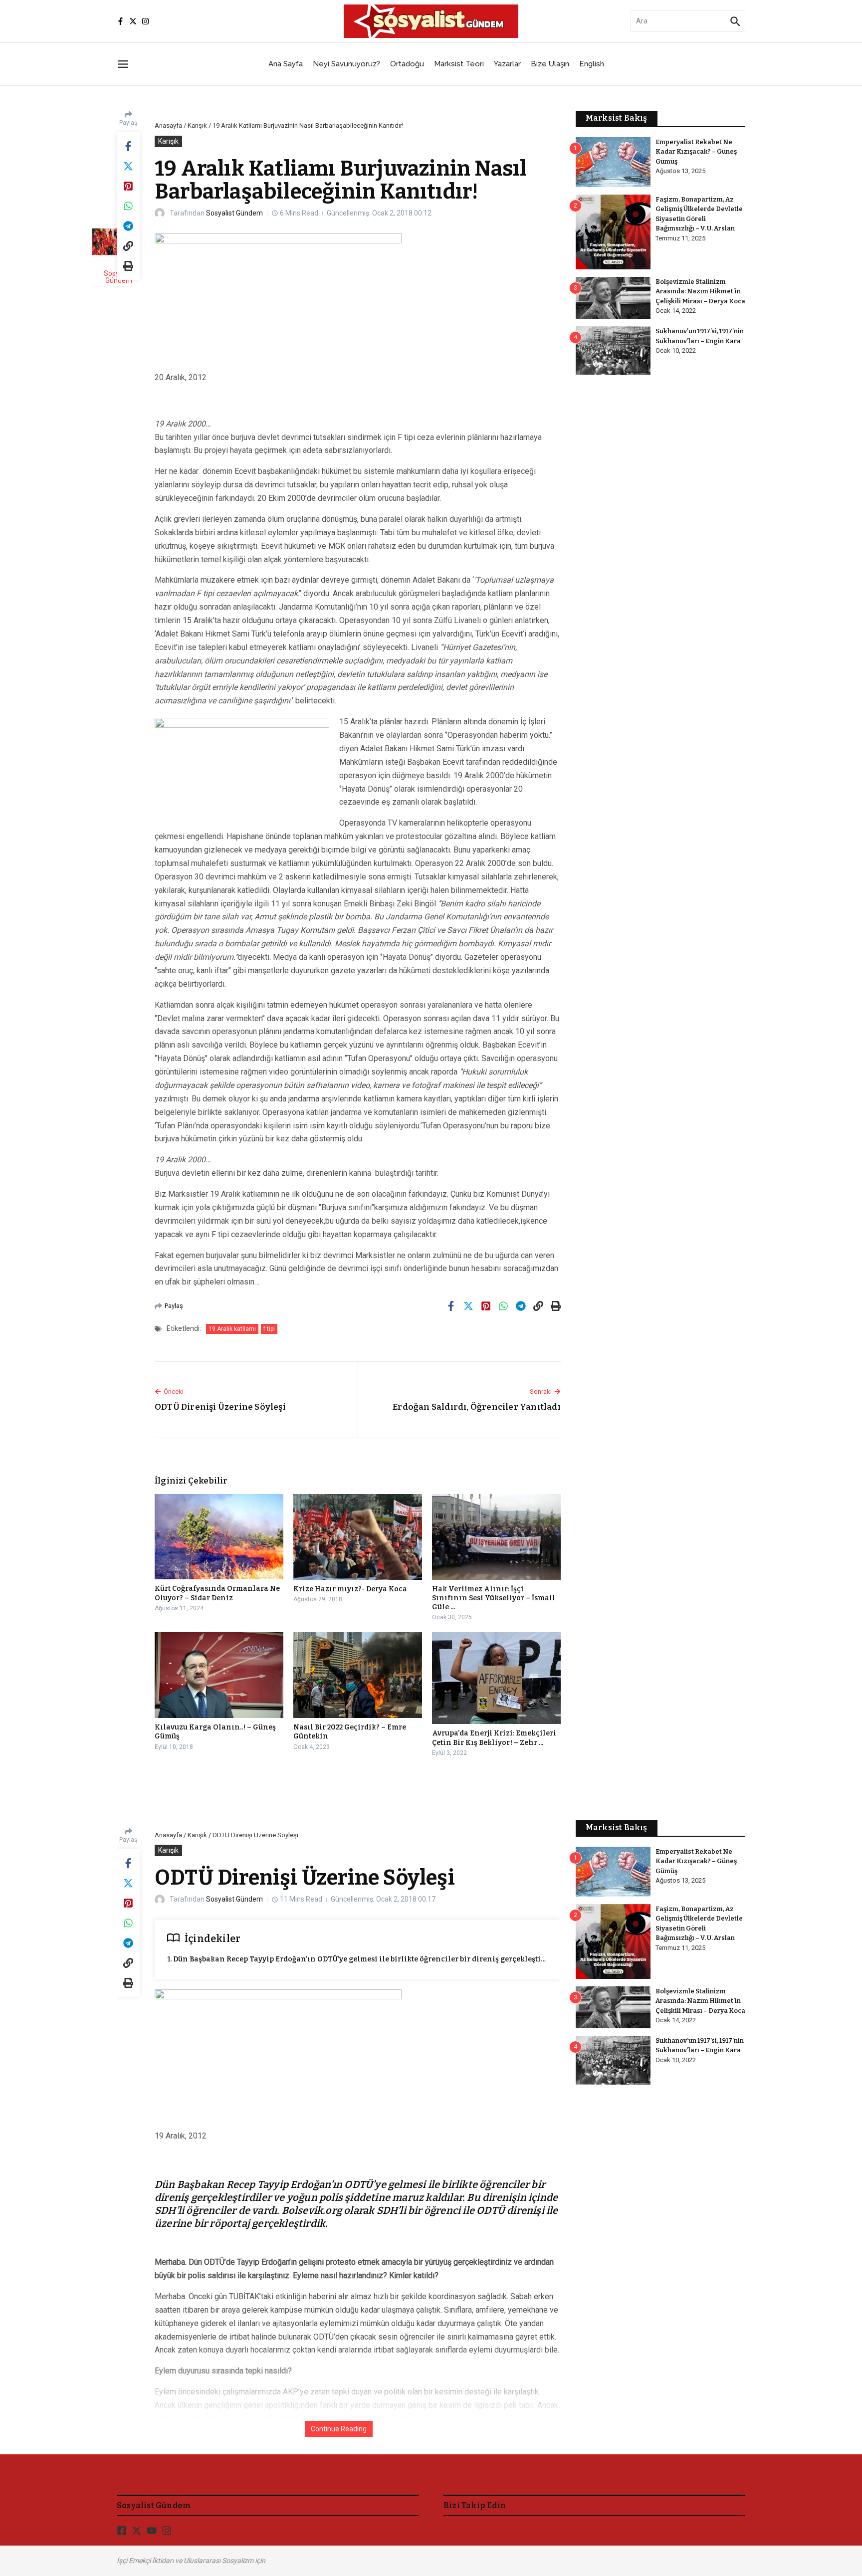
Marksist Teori (459, 64)
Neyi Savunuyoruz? (346, 64)
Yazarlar (507, 64)
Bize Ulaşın (550, 64)
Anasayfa (168, 125)
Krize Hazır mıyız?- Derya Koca (350, 1589)
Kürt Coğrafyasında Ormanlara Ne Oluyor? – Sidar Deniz (217, 1593)
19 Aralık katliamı (232, 1329)
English (592, 64)
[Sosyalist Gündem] (112, 242)
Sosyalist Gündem (234, 213)
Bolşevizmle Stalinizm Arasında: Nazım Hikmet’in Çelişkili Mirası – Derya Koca (700, 291)
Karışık (197, 125)
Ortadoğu (407, 64)
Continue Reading (339, 2429)
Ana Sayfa (286, 64)
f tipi (269, 1329)
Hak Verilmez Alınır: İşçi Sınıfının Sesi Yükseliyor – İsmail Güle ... (494, 1598)
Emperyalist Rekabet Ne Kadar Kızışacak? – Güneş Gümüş (696, 152)
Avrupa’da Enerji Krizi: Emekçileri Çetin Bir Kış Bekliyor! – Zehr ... (494, 1738)
